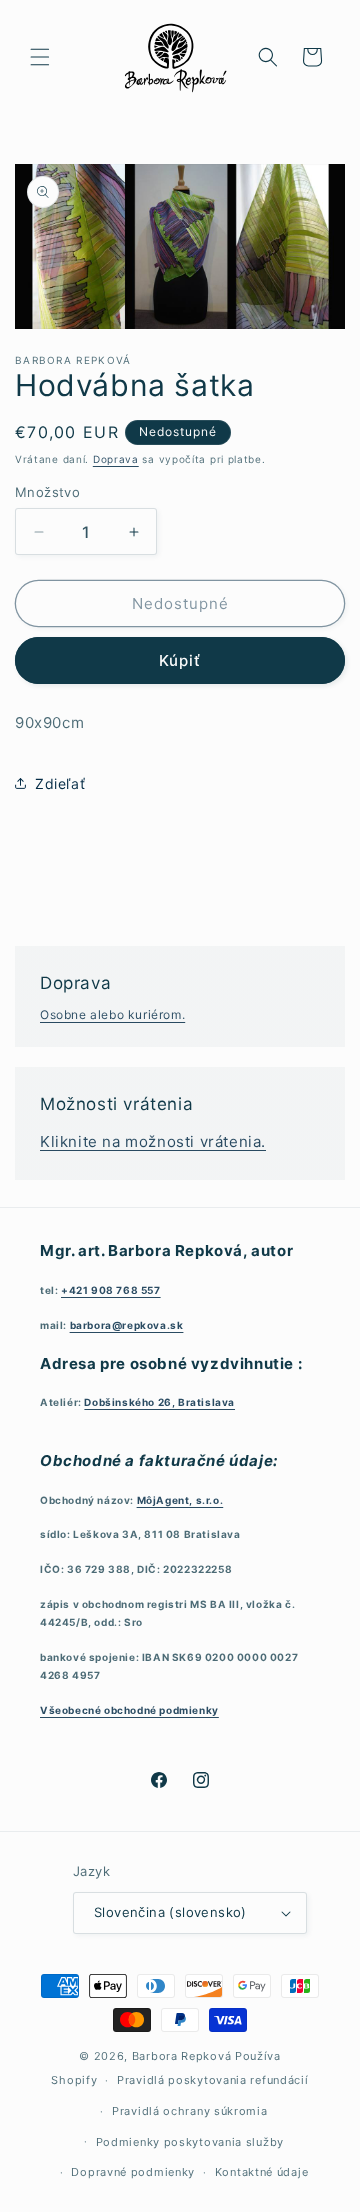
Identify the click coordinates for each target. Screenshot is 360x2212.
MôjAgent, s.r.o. (180, 1500)
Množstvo (47, 492)
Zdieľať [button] (60, 783)
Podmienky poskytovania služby (190, 2142)
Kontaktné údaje (262, 2172)
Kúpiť (180, 660)
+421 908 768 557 (111, 1290)
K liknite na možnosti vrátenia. (153, 1141)
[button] (40, 57)
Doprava (116, 459)
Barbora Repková (182, 2056)
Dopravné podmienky (133, 2172)
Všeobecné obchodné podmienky (129, 1710)
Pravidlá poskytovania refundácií (212, 2080)
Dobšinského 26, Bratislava (159, 1402)
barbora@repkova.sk (127, 1325)
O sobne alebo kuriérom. (112, 1014)
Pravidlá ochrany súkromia (190, 2111)
